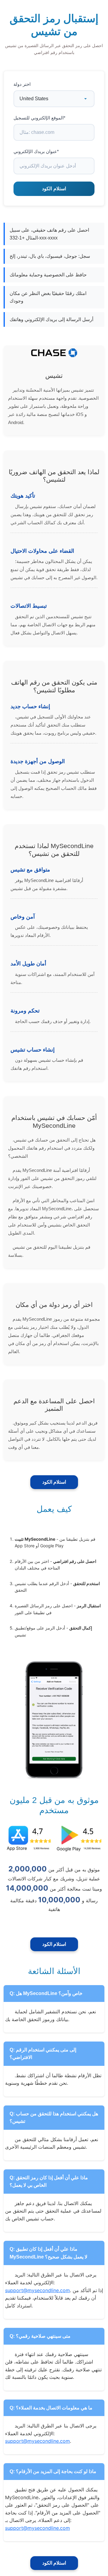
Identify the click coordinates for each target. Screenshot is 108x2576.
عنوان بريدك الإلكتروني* (36, 151)
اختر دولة (22, 84)
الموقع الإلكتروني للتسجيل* (39, 118)
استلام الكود (54, 1482)
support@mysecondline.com (37, 2290)
